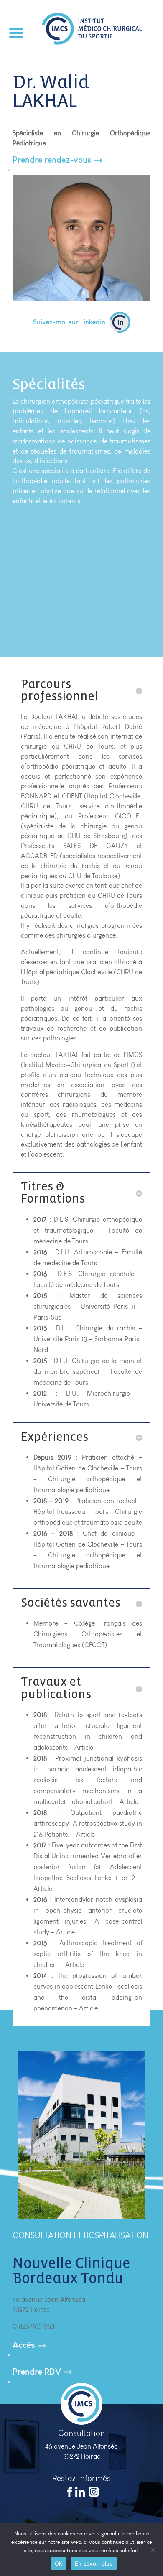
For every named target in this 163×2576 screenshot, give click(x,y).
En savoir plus (94, 2563)
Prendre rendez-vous (52, 159)
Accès (24, 2345)
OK (59, 2563)
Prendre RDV (37, 2371)
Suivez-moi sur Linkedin (69, 322)
